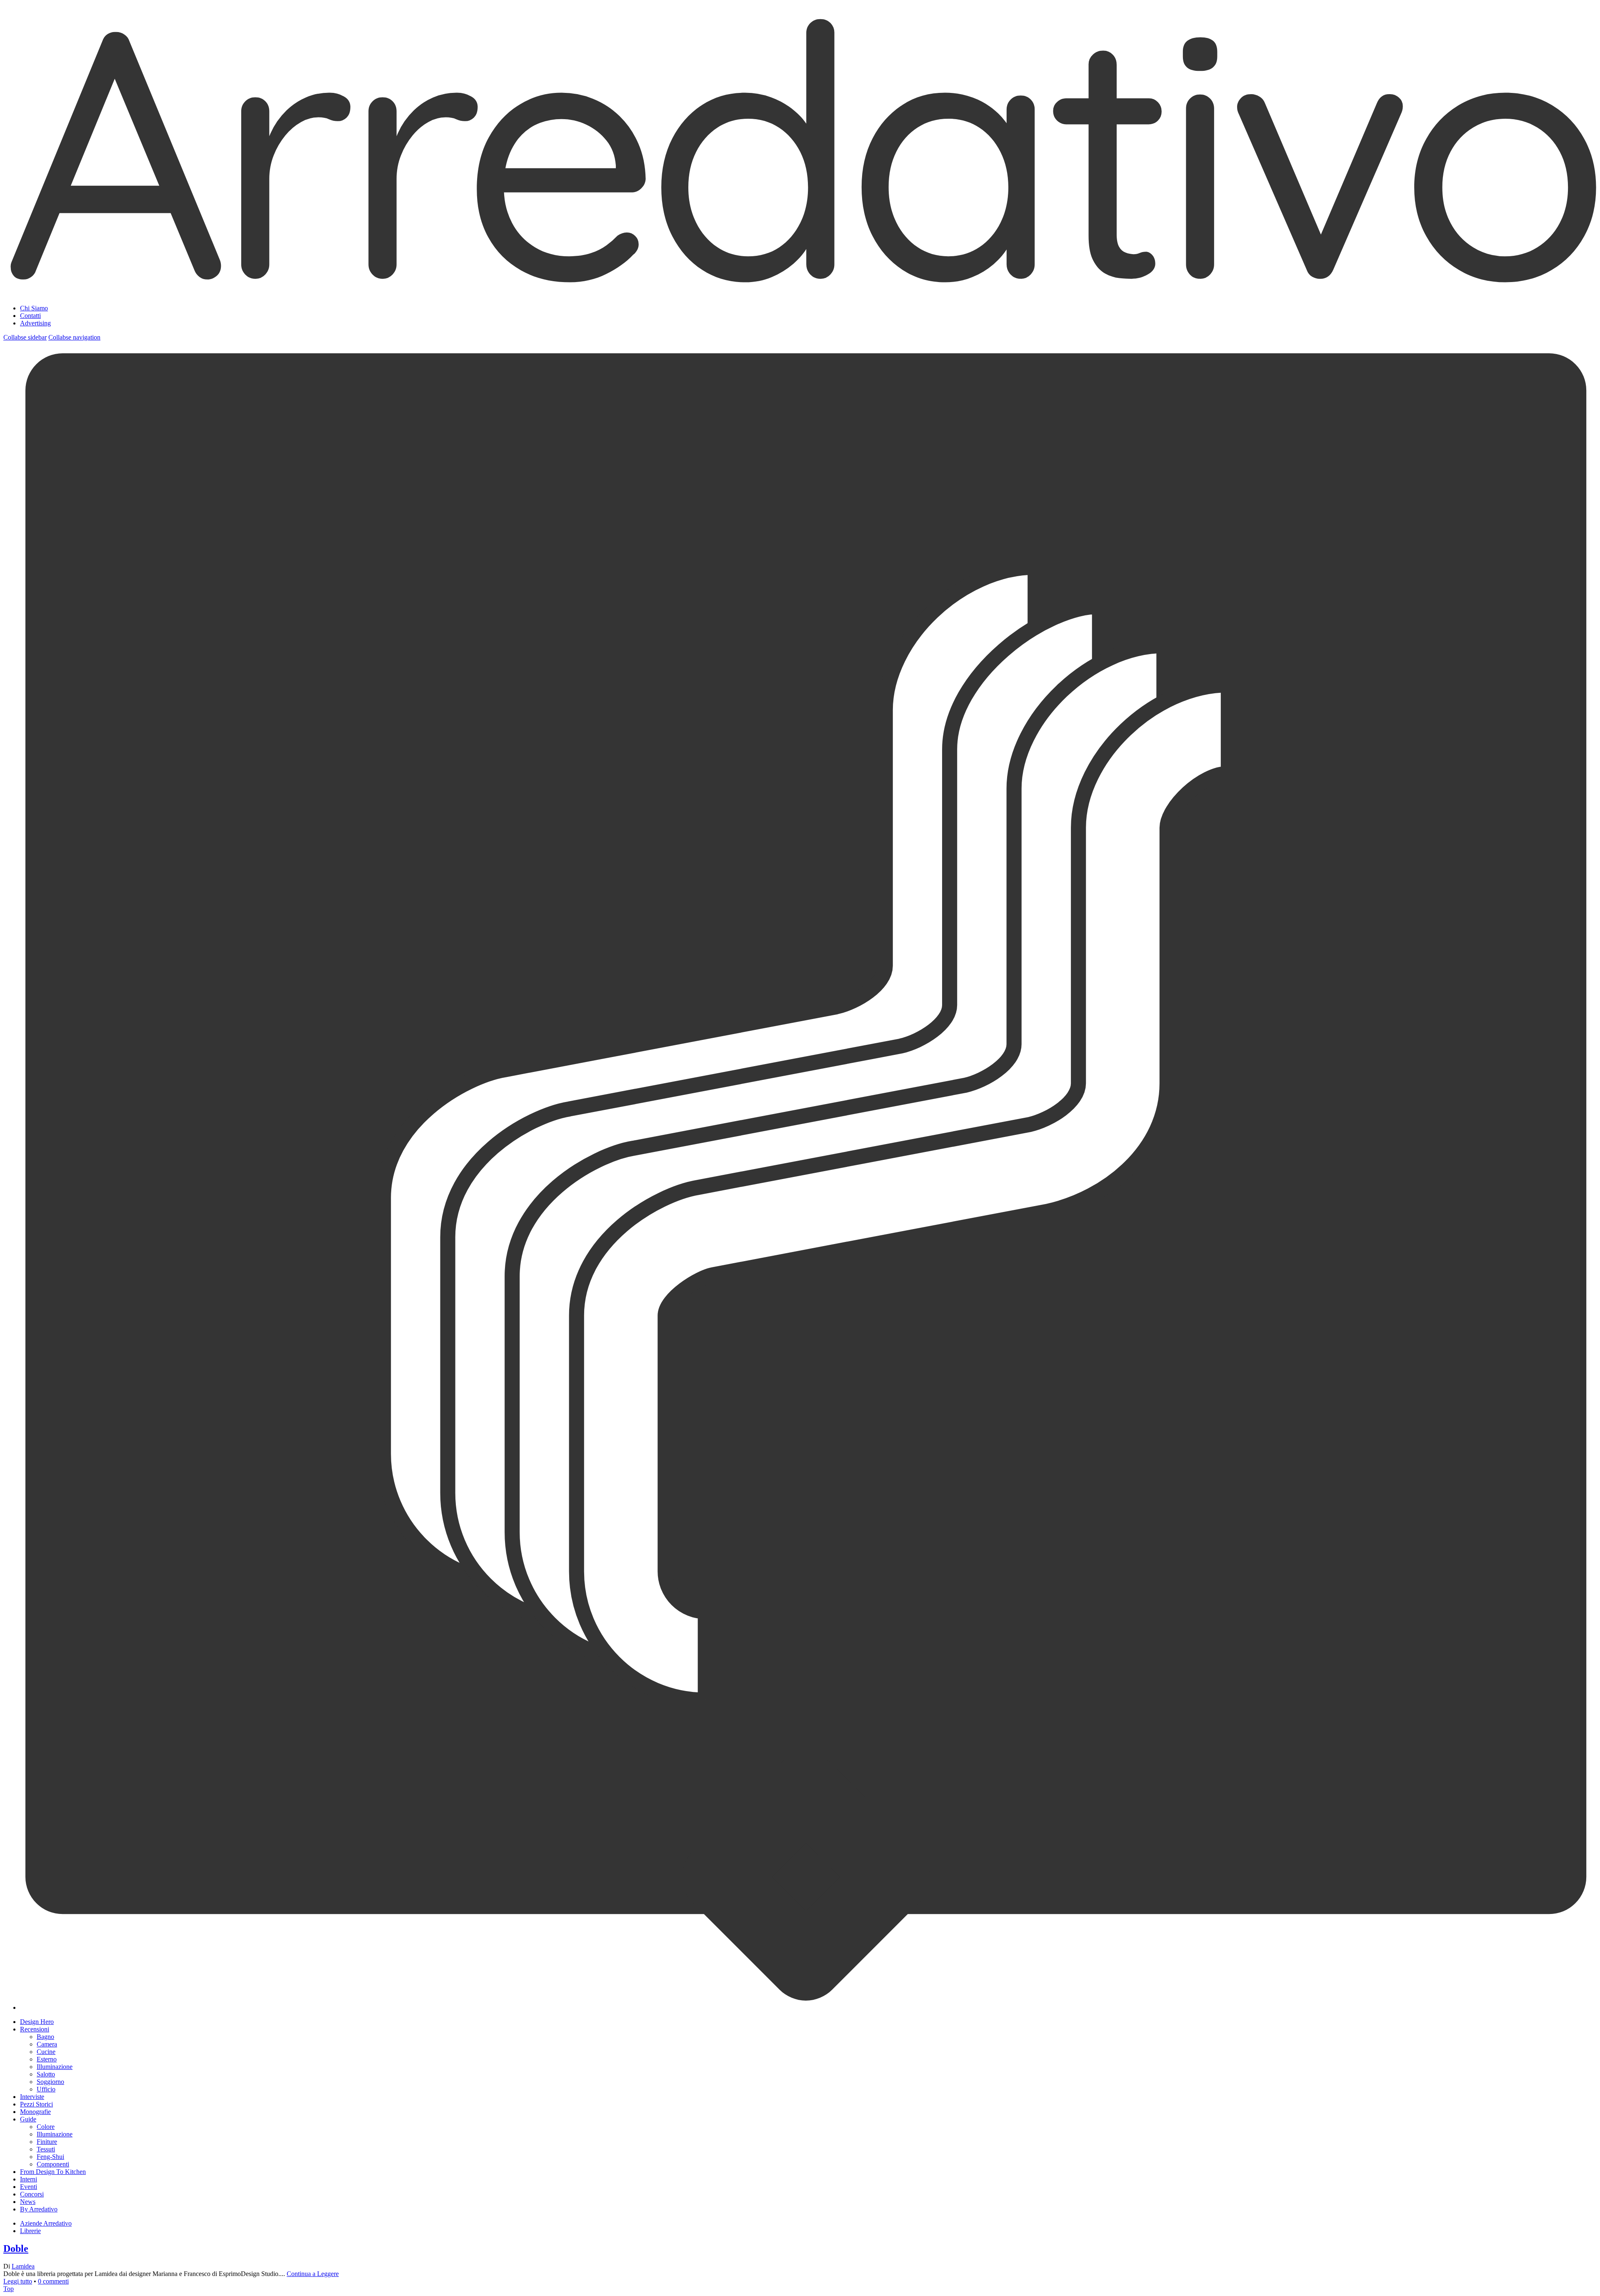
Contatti (30, 316)
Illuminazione (55, 2067)
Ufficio (46, 2089)
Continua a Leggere (313, 2274)
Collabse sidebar (25, 337)
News (28, 2202)
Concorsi (32, 2194)
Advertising (35, 323)
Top (9, 2289)
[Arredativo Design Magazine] (800, 288)
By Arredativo (39, 2209)
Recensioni (35, 2029)
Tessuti (46, 2149)
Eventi (29, 2187)
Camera (47, 2044)
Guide (28, 2119)
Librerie (30, 2231)
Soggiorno (50, 2082)
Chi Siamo (34, 308)
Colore (46, 2127)
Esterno (47, 2059)
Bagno (45, 2037)
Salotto (46, 2074)
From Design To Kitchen (53, 2172)
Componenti (53, 2164)
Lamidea (23, 2266)
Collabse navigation (74, 337)
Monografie (35, 2112)
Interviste (32, 2097)
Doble (16, 2249)
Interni (29, 2179)
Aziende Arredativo (46, 2223)
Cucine (46, 2052)
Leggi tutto (18, 2281)
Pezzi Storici (36, 2104)
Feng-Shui (50, 2157)
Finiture (47, 2142)
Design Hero (37, 2022)
